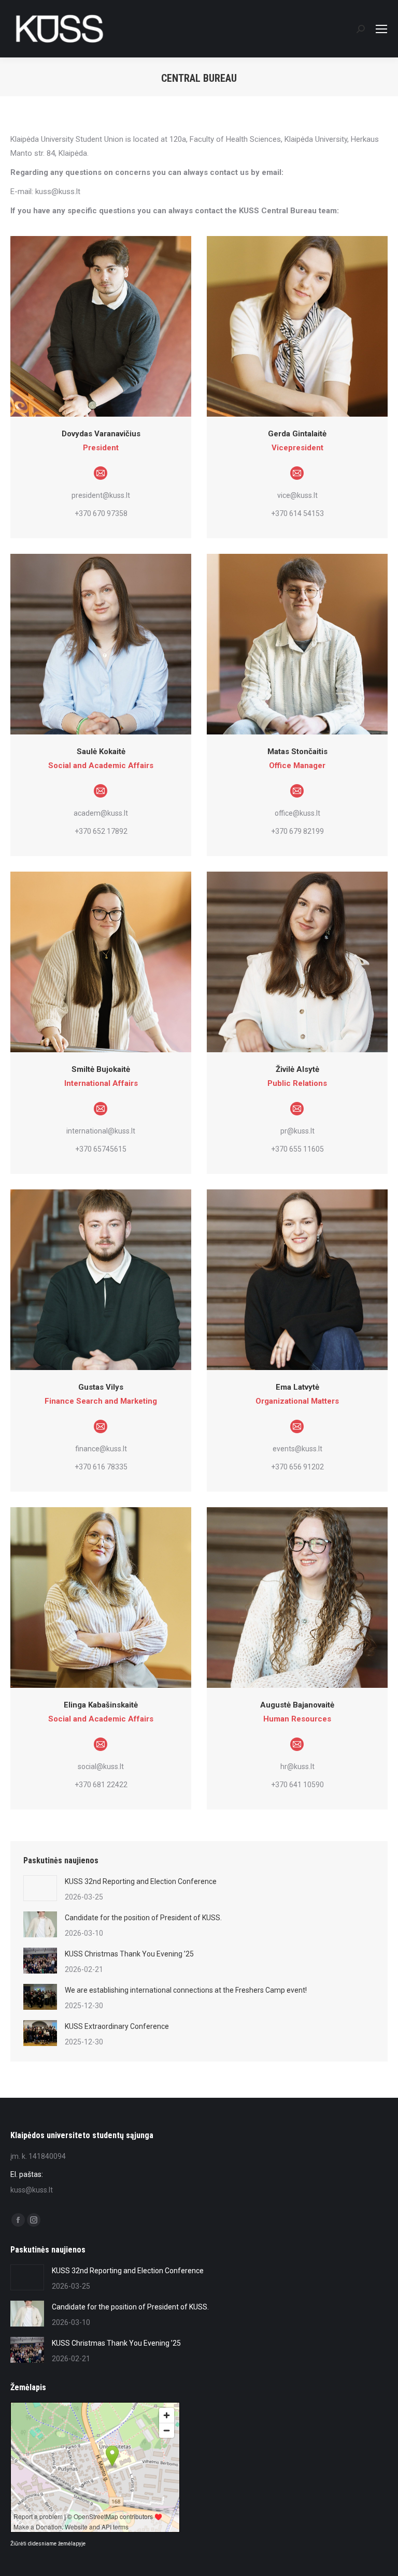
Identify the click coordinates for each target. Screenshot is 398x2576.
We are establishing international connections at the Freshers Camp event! (186, 1990)
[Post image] (40, 1888)
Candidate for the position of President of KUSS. (143, 1918)
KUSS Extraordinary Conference (117, 2026)
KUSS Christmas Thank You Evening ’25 (129, 1954)
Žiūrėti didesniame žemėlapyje (48, 2544)
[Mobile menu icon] (381, 29)
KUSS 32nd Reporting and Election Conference (141, 1881)
